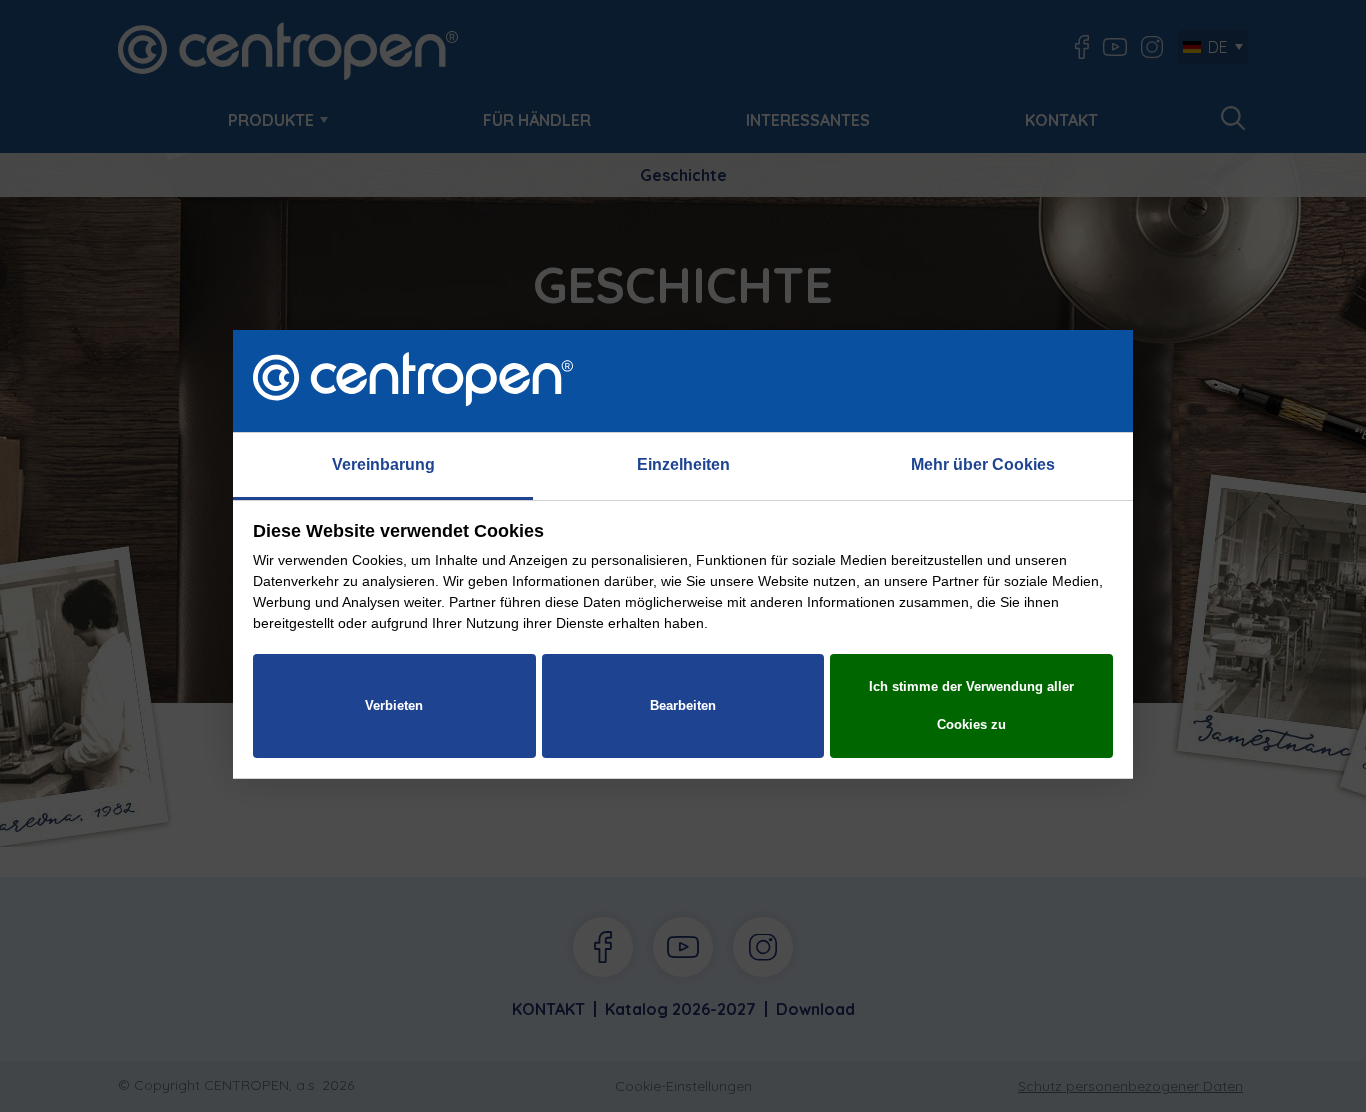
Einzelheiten (683, 464)
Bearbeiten (683, 705)
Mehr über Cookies (983, 464)
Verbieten (394, 705)
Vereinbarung (383, 464)
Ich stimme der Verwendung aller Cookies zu (971, 705)
